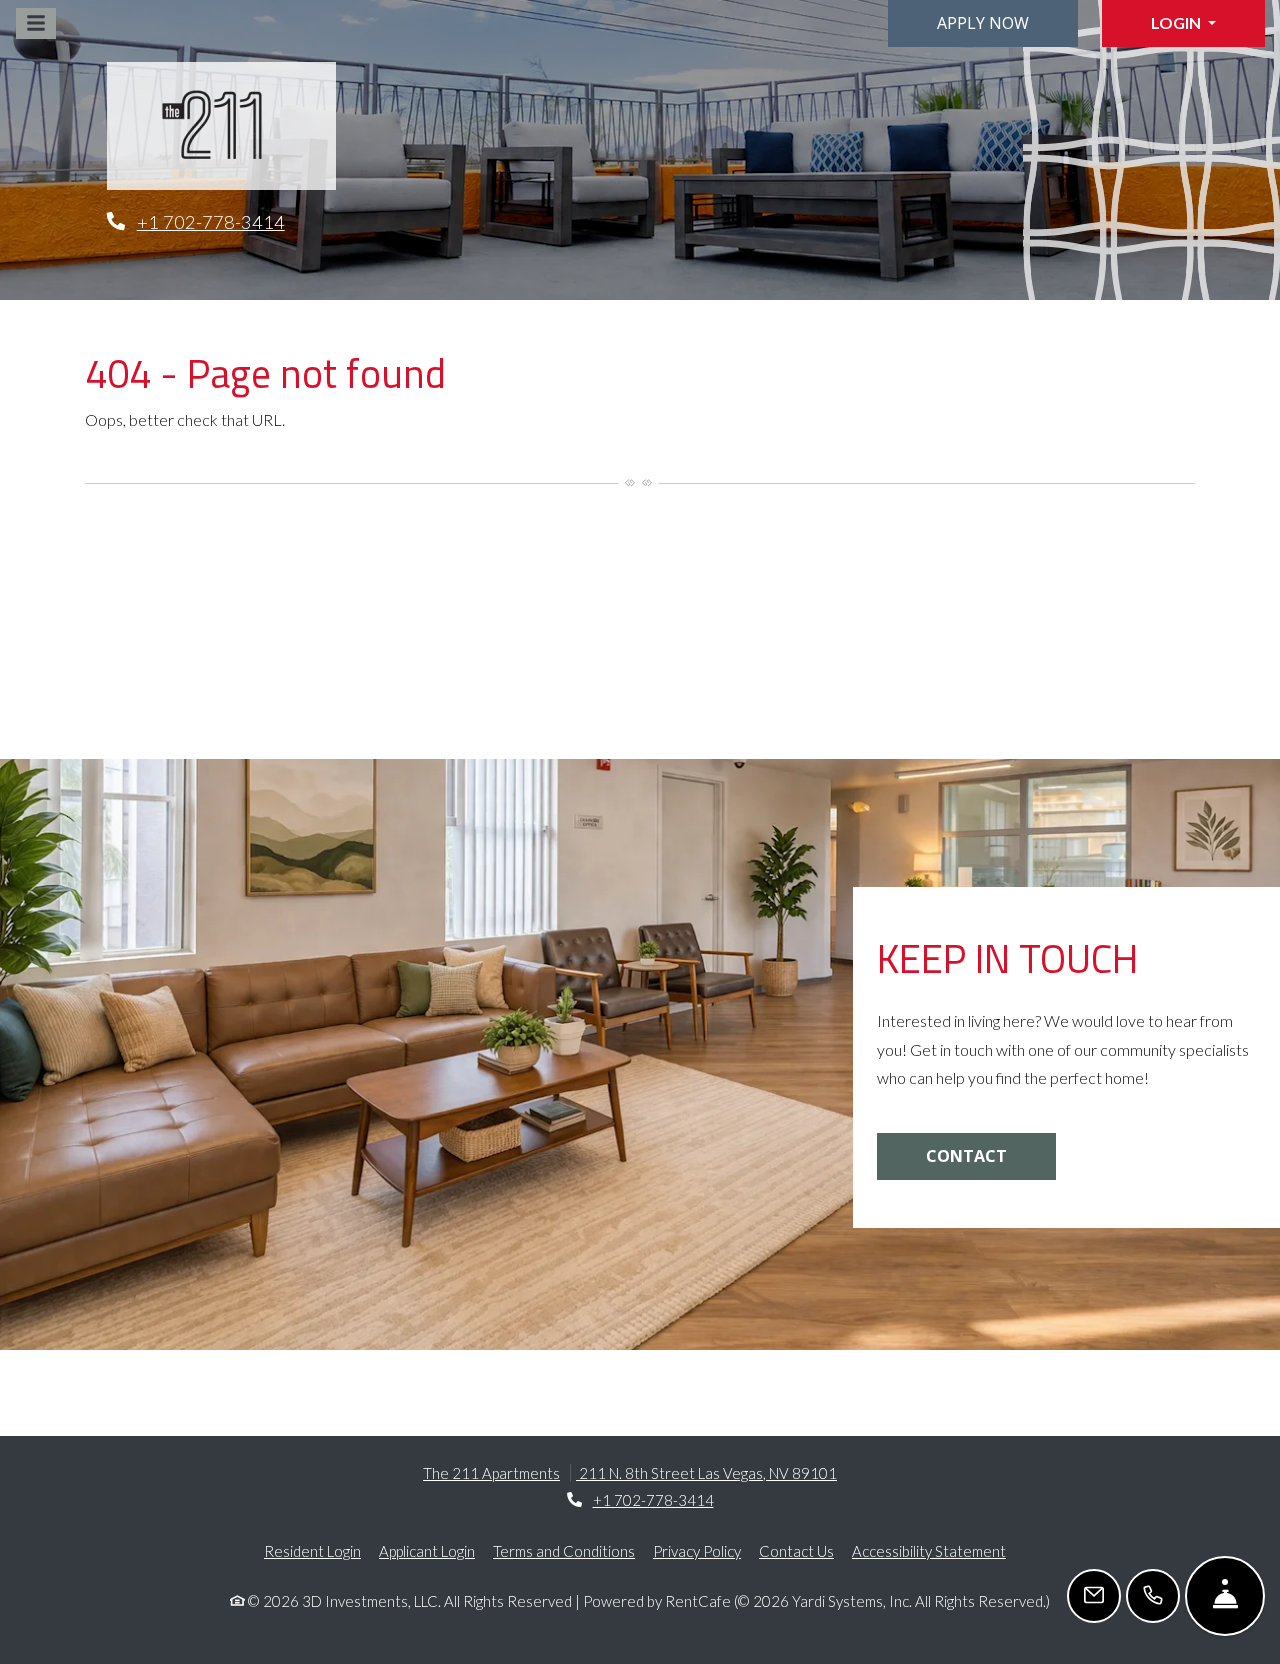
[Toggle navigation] (36, 23)
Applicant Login (427, 1550)
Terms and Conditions (564, 1550)
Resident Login (312, 1550)
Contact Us (796, 1551)
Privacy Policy (697, 1550)
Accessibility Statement (929, 1550)
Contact (966, 1156)
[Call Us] (1153, 1596)
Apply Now (983, 23)
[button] (1183, 23)
